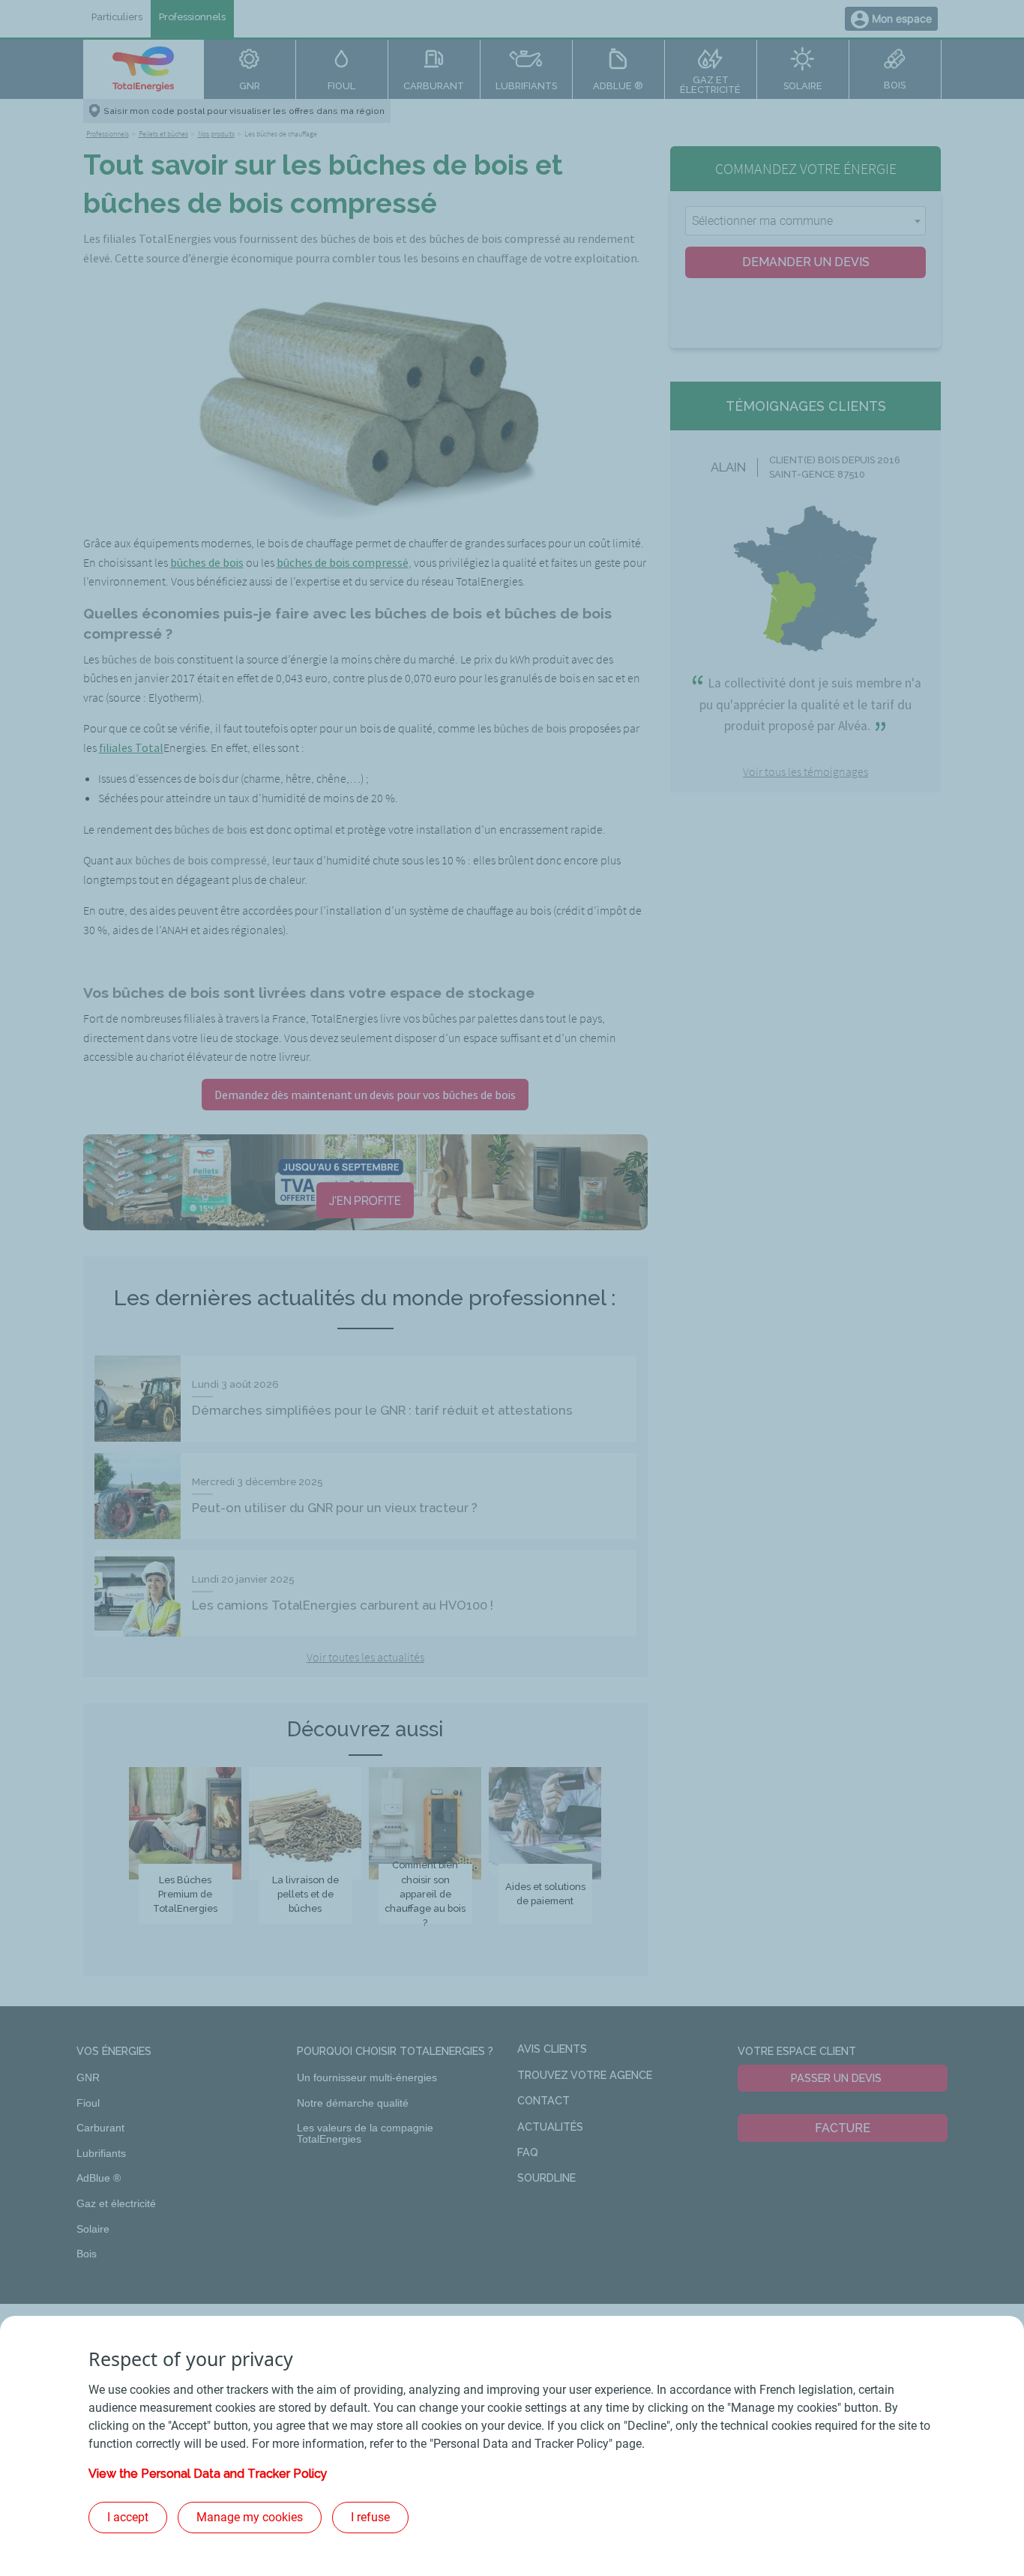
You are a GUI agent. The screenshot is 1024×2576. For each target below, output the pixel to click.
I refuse (370, 2517)
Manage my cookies (250, 2517)
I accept (128, 2517)
